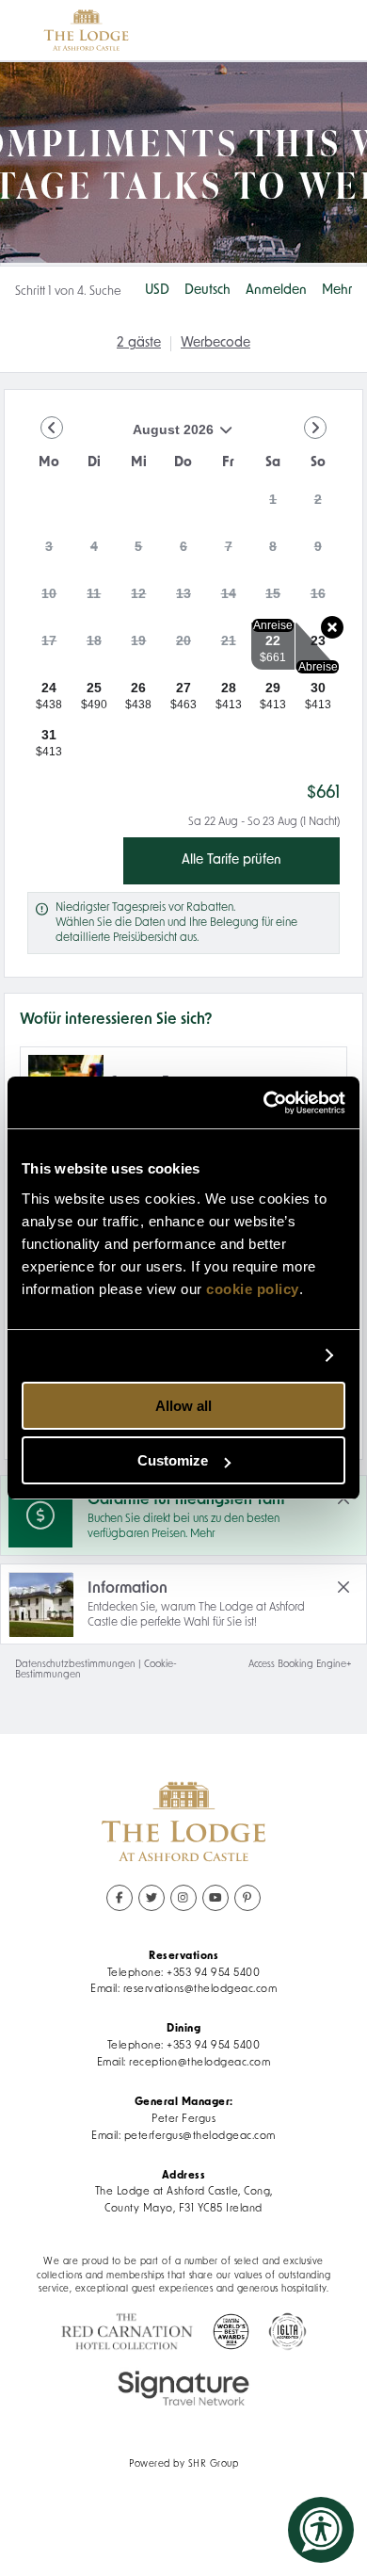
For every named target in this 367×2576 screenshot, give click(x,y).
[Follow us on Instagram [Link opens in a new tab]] (183, 1898)
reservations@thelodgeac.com (200, 1989)
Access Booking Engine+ (300, 1665)
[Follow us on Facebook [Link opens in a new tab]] (120, 1898)
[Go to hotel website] (86, 30)
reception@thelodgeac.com (199, 2063)
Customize (173, 1460)
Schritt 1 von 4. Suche (68, 292)
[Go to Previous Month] (52, 428)
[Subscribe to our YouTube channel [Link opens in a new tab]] (215, 1898)
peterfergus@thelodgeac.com (200, 2136)
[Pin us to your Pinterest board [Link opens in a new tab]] (247, 1898)
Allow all (183, 1406)
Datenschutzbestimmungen (75, 1665)
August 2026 (120, 437)
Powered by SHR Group (183, 2464)
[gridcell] (273, 505)
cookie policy (253, 1289)
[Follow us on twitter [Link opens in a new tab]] (152, 1898)
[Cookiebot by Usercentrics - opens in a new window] (264, 1103)
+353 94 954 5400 (213, 1973)
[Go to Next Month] (315, 428)
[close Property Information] (343, 1587)
